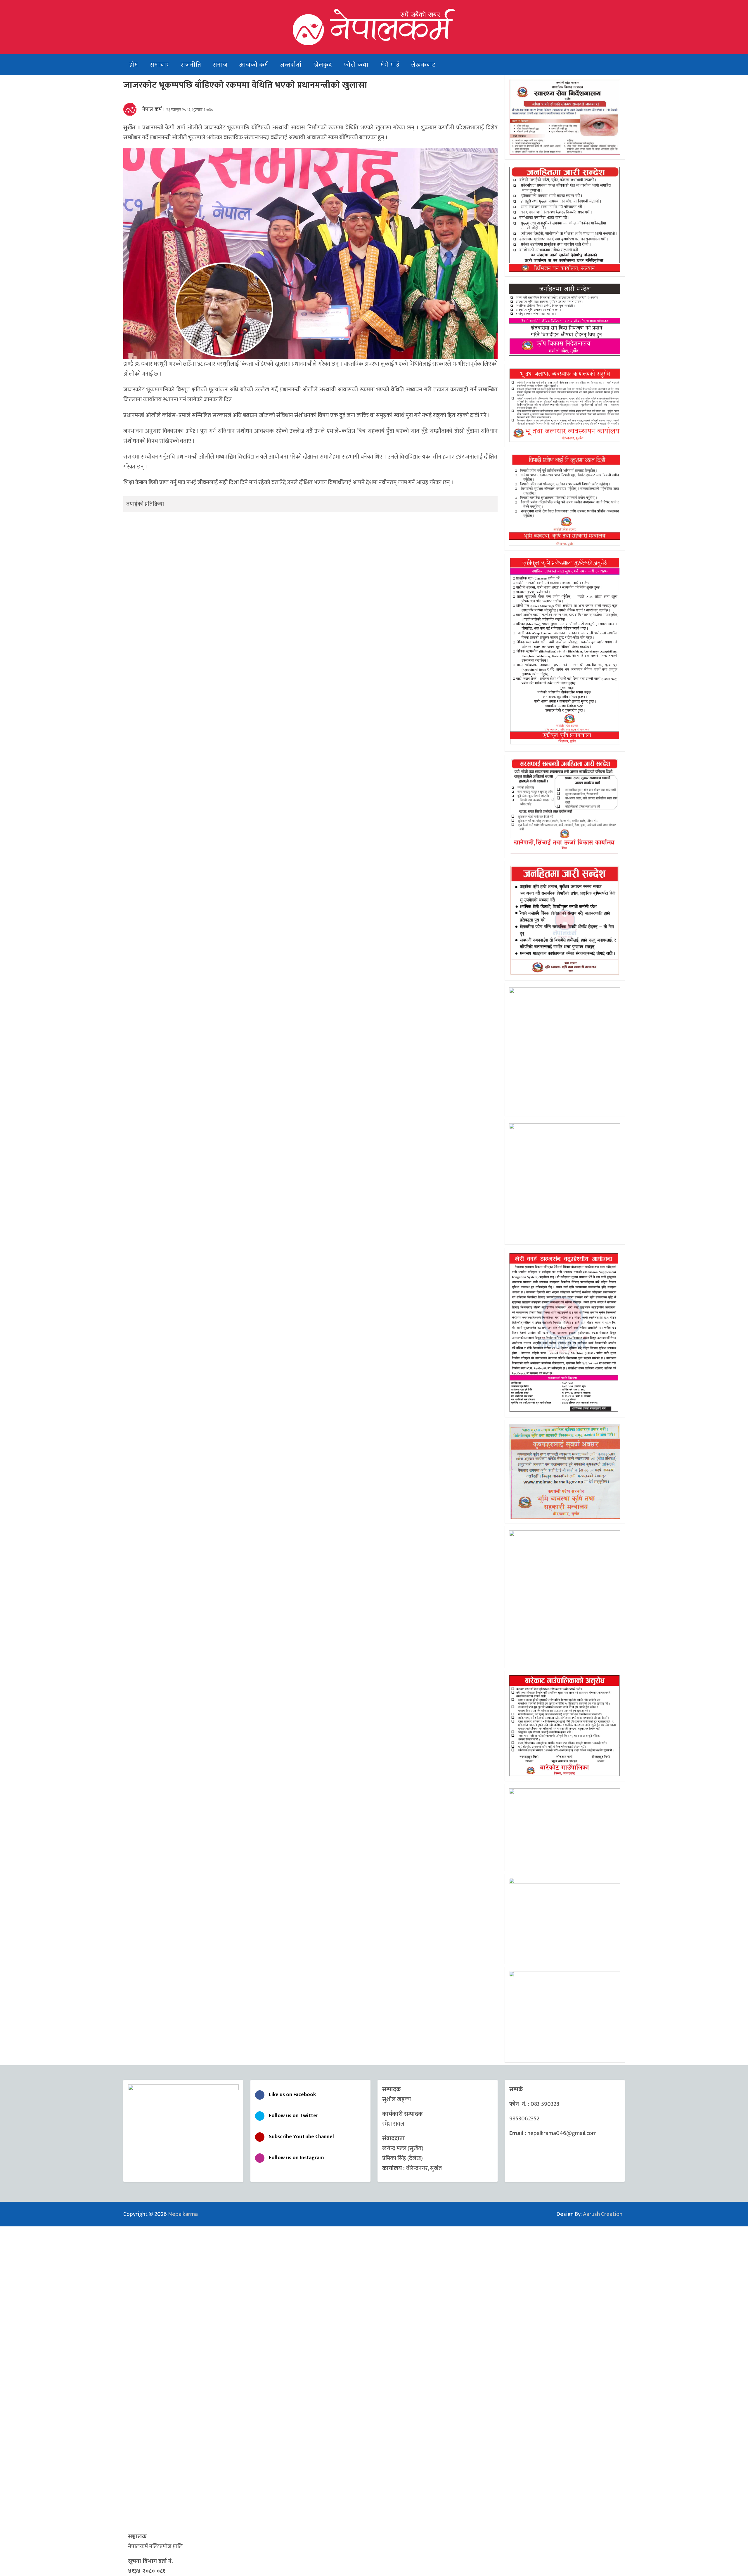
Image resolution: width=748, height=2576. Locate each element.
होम (134, 65)
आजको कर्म (254, 65)
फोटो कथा (356, 65)
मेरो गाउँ (390, 65)
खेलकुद (323, 65)
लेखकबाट (423, 65)
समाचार (159, 65)
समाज (220, 65)
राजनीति (191, 65)
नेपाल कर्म (152, 110)
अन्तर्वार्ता (291, 65)
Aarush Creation (603, 2214)
